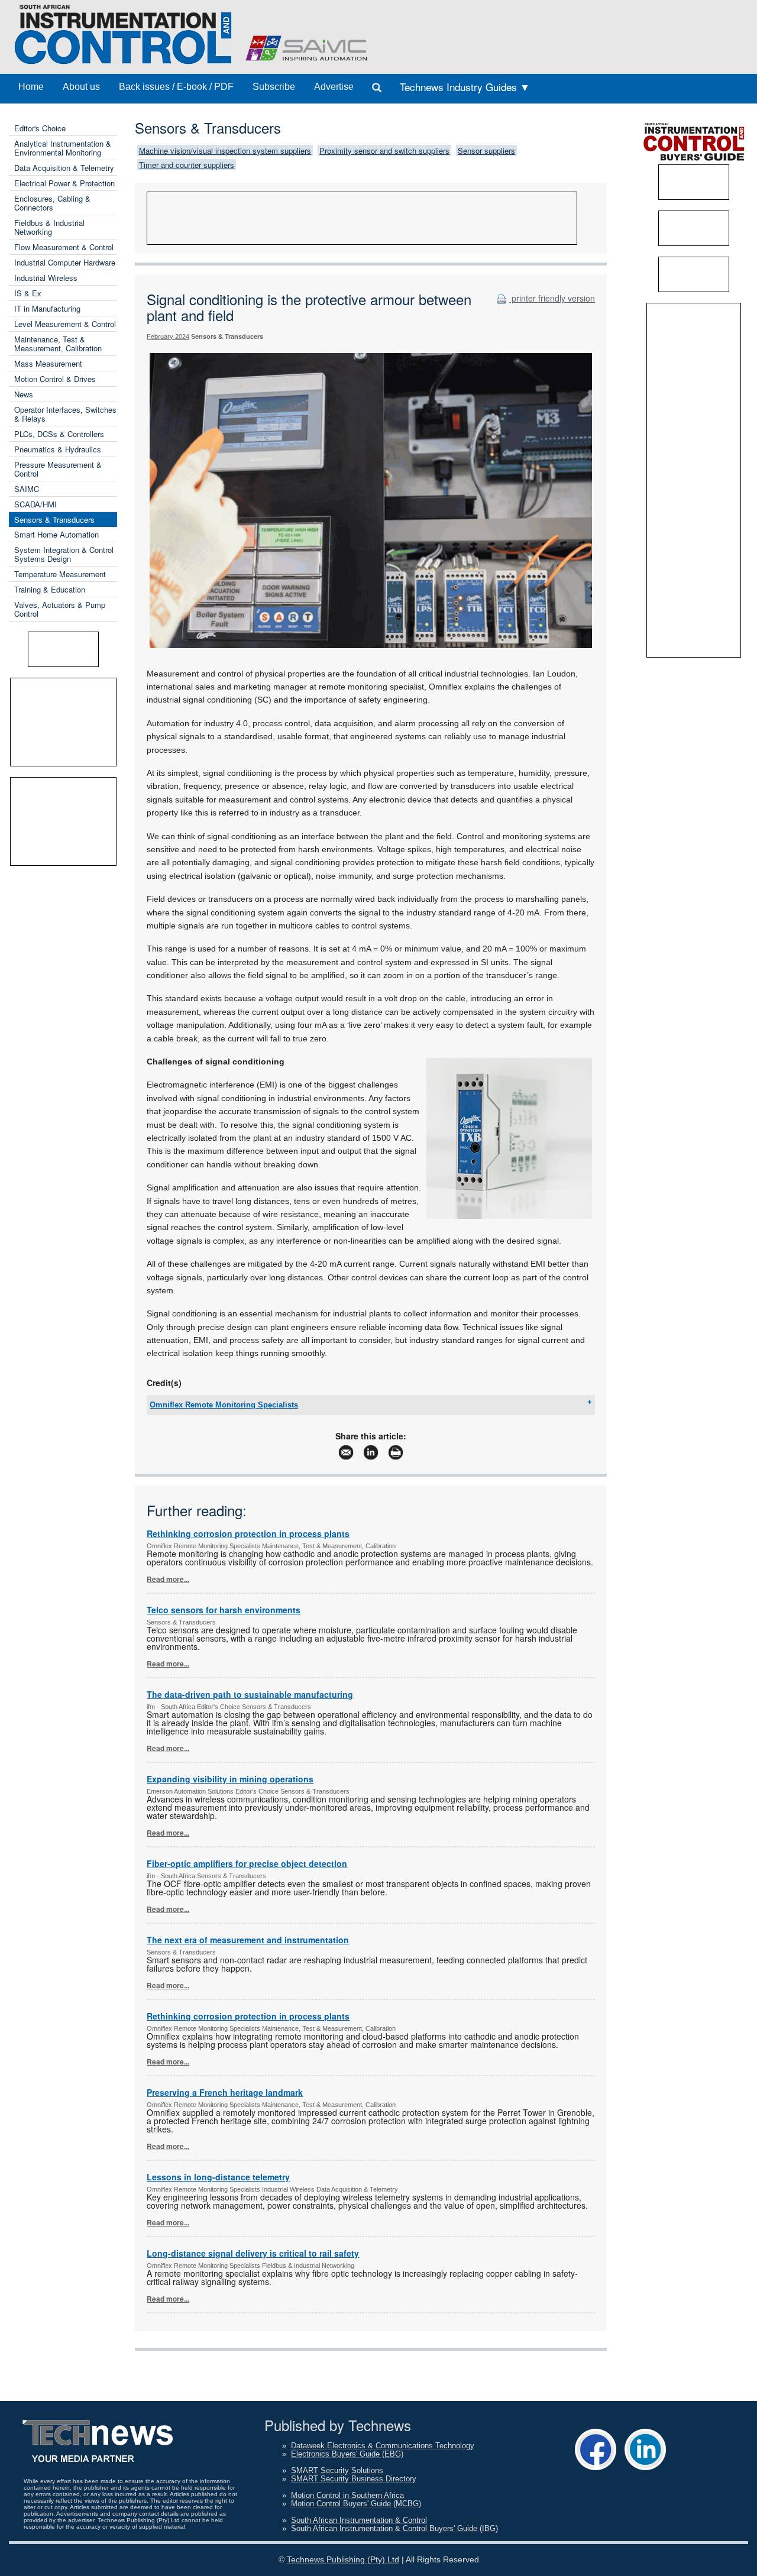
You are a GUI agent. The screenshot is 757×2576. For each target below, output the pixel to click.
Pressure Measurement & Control (58, 469)
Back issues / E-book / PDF (176, 87)
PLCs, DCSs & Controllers (59, 434)
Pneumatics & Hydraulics (58, 449)
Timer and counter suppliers (187, 165)
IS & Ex (28, 293)
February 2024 (168, 336)
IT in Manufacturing (47, 308)
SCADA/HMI (35, 504)
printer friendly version (552, 298)
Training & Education (50, 589)
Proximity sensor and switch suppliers (384, 151)
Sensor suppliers (486, 151)
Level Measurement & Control (65, 324)
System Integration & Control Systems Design (64, 554)
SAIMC (27, 489)
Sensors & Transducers (54, 520)
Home (31, 87)
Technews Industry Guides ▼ (465, 87)
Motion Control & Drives (55, 379)
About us (81, 87)
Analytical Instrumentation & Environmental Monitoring (63, 148)
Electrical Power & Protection (64, 183)
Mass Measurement (48, 363)
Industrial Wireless (46, 278)
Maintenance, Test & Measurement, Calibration (58, 344)
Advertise (334, 87)
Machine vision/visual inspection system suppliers (225, 151)
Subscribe (274, 87)
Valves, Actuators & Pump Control (60, 609)
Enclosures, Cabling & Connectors (52, 203)
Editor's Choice (40, 128)
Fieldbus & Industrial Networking (49, 227)
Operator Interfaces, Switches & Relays (65, 414)
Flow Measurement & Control (64, 247)
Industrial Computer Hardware (65, 262)
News (24, 394)
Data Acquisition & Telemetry (64, 168)
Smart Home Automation (56, 534)
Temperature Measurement (60, 574)
